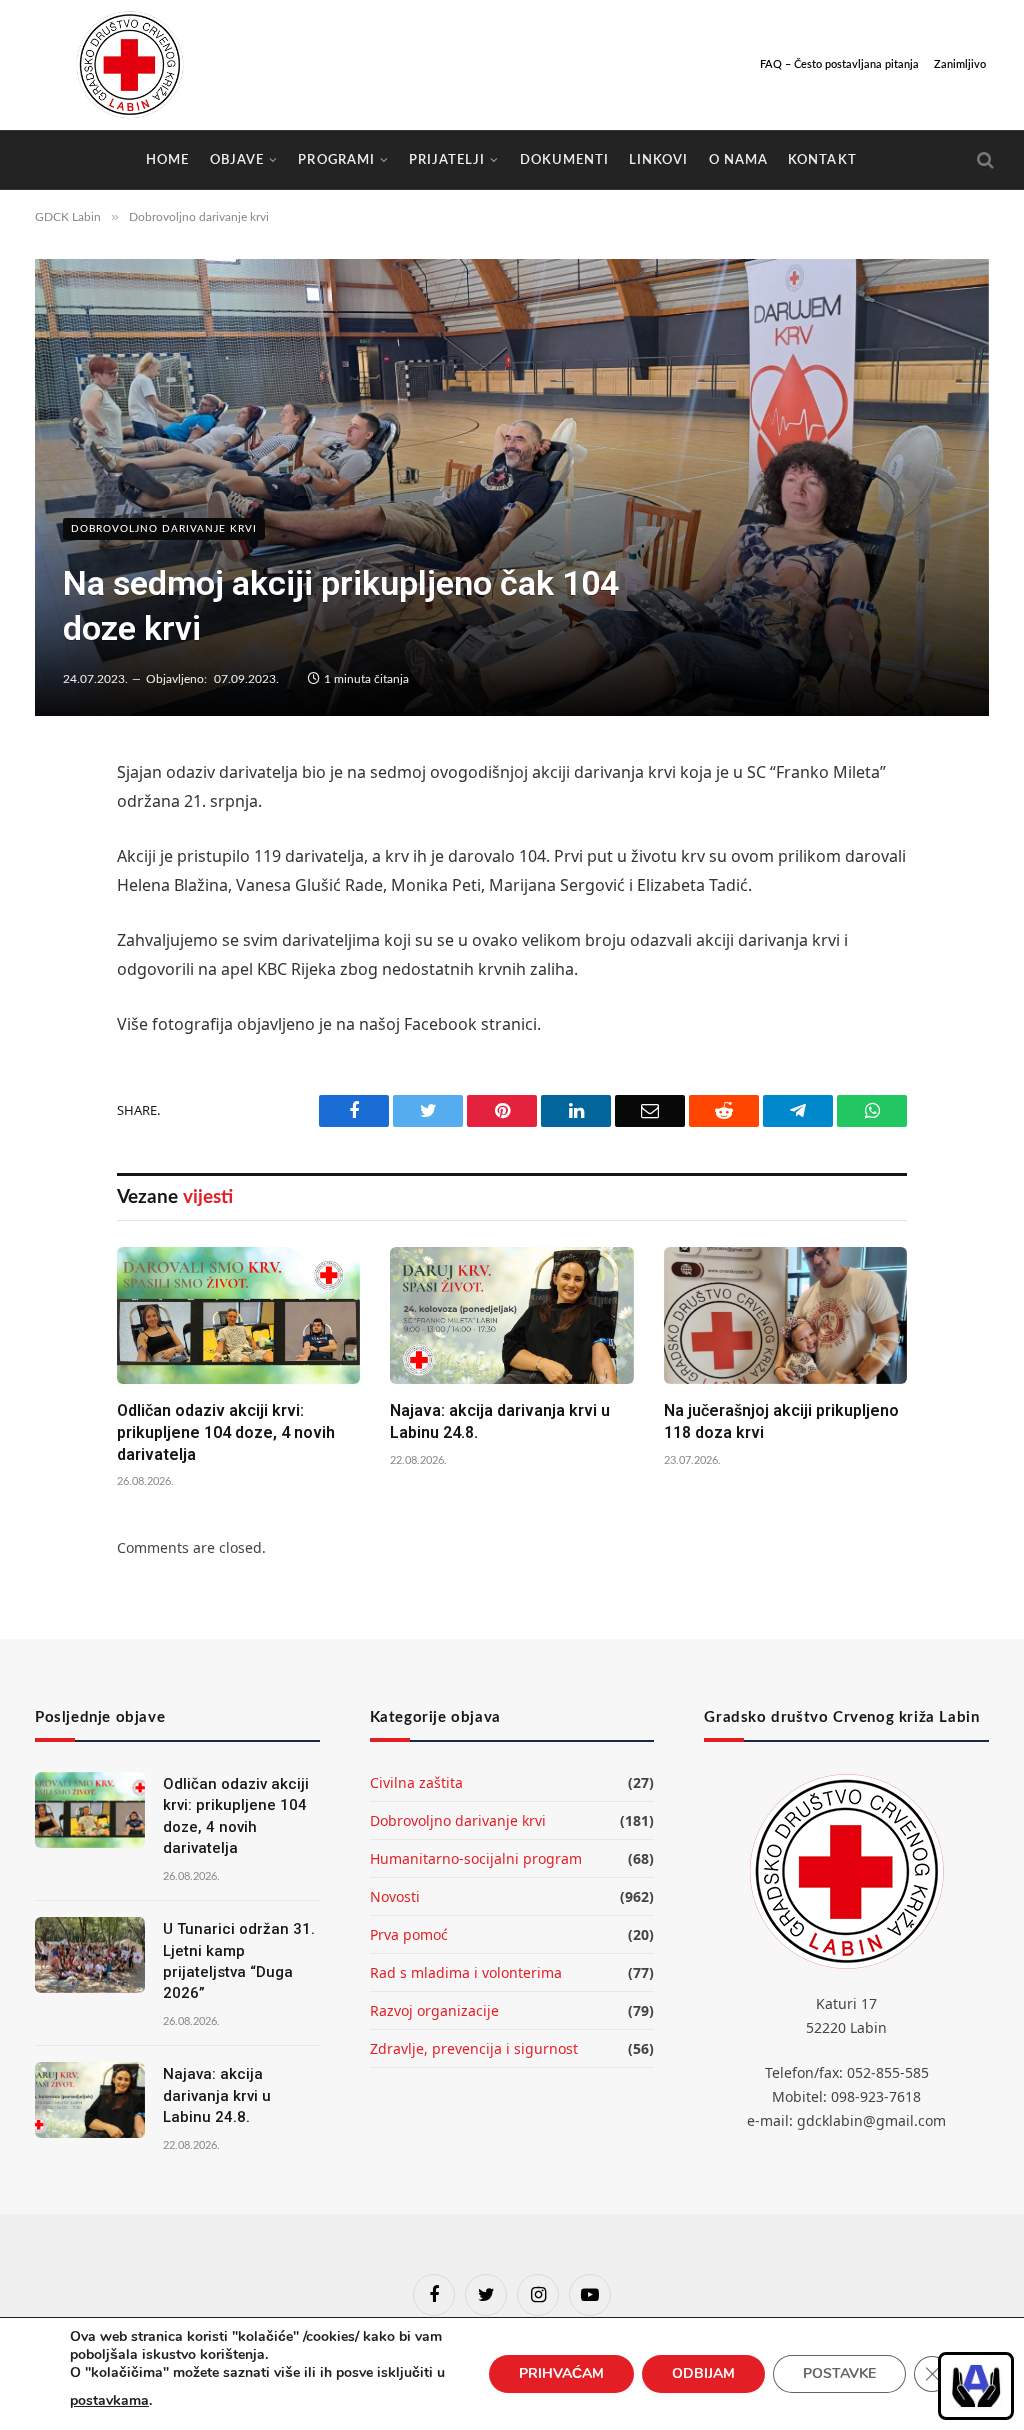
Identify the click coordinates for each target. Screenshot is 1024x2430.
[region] (976, 2386)
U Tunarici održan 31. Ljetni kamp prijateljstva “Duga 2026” (239, 1961)
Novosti (395, 1896)
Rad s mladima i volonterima (466, 1972)
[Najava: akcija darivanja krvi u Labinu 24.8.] (511, 1315)
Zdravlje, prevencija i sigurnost (474, 2048)
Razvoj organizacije (434, 2010)
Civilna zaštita (416, 1782)
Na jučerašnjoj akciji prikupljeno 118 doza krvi (781, 1421)
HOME (167, 160)
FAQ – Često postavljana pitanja (839, 64)
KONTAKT (822, 160)
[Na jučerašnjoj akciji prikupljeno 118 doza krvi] (785, 1315)
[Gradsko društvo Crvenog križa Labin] (130, 65)
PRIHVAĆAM (561, 2373)
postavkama (109, 2400)
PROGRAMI (336, 160)
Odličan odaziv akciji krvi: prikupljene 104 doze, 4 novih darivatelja (226, 1432)
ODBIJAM (703, 2373)
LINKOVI (658, 160)
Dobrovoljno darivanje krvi (164, 529)
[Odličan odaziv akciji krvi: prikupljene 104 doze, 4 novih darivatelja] (238, 1315)
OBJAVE (237, 160)
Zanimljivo (960, 64)
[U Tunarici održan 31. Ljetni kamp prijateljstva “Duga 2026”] (90, 1955)
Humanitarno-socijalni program (476, 1858)
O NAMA (738, 160)
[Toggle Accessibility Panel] (976, 2386)
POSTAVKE (839, 2373)
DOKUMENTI (564, 160)
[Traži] (983, 160)
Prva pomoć (409, 1934)
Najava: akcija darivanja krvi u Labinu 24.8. (500, 1421)
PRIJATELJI (447, 160)
